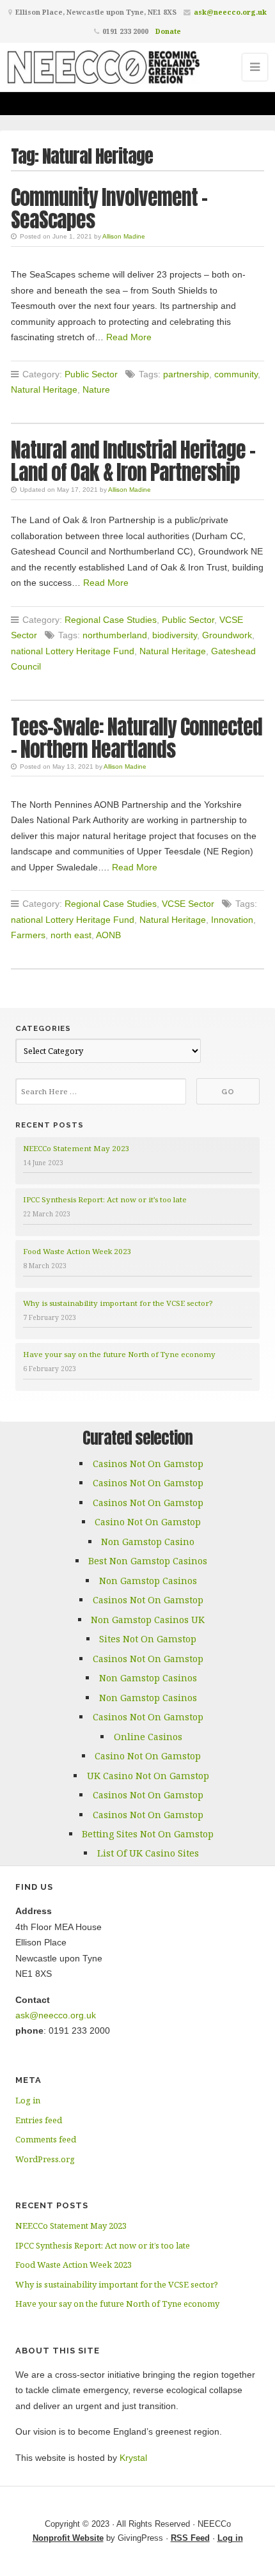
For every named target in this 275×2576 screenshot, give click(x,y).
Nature (96, 389)
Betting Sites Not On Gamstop (148, 1834)
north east (71, 935)
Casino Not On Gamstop (148, 1522)
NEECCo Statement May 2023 (76, 1148)
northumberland (115, 635)
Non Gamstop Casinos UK (148, 1620)
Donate (168, 31)
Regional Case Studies (111, 620)
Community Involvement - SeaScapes (109, 208)
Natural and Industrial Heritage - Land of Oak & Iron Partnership (133, 461)
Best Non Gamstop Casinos (148, 1561)
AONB (108, 935)
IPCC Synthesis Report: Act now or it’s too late (105, 1199)
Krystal (133, 2458)
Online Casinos (148, 1737)
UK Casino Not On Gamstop (148, 1776)
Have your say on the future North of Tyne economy (119, 1354)
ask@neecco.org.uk (230, 12)
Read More (129, 337)
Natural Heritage (44, 389)
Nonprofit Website (68, 2538)
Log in (28, 2100)
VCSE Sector (188, 904)
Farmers (28, 935)
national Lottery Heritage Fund (73, 651)
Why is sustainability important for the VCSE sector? (118, 1303)
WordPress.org (45, 2159)
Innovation (232, 920)
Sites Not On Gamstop (148, 1639)
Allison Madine (124, 236)
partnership (186, 374)
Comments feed (46, 2139)
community (236, 374)
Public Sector (91, 374)
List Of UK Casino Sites (148, 1853)
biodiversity (175, 635)
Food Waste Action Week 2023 (77, 1251)
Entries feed (39, 2120)
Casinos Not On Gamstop (148, 1464)
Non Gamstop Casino (148, 1542)
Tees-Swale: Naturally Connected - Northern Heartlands (137, 738)
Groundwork (227, 635)
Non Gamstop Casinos (148, 1581)
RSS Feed (190, 2538)
